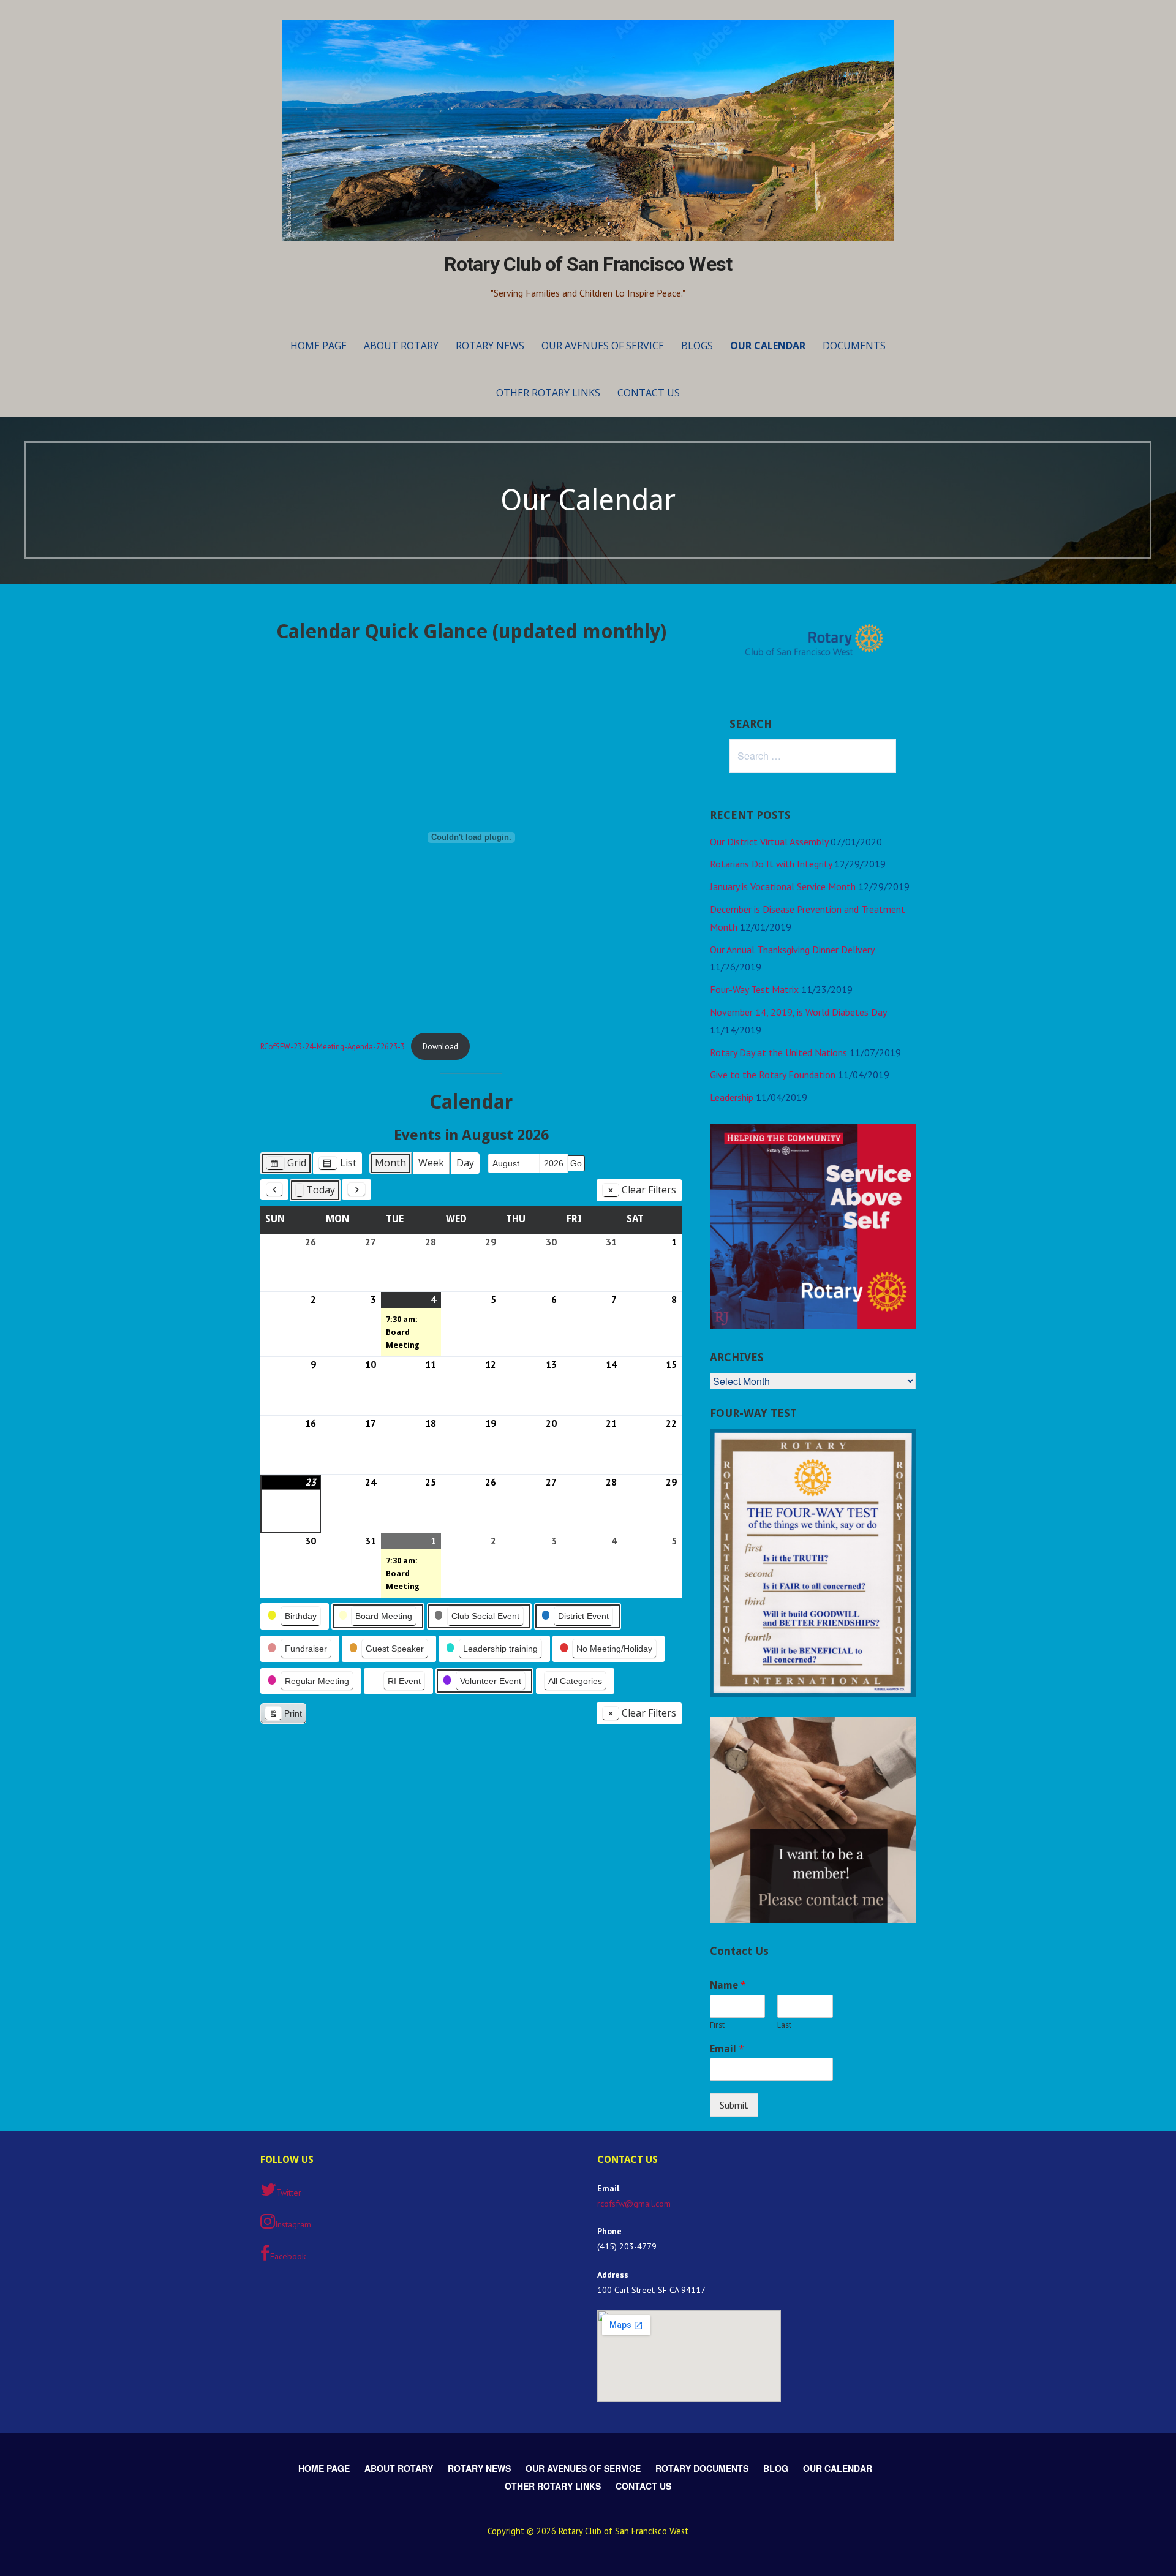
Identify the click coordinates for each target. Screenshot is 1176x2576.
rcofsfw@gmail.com (634, 2204)
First (717, 2025)
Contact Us (649, 393)
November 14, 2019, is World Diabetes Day (798, 1012)
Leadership (732, 1097)
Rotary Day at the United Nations (778, 1052)
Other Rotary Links (548, 393)
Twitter (289, 2193)
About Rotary (401, 346)
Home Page (318, 346)
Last (784, 2025)
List (337, 1165)
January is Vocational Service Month (783, 886)
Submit (734, 2105)
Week (431, 1163)
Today (321, 1190)
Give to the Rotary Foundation (773, 1075)
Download (440, 1047)
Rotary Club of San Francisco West (588, 264)
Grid (286, 1165)
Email (727, 2049)
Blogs (697, 346)
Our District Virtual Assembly (769, 842)
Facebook (288, 2256)
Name (728, 1985)
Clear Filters (649, 1190)
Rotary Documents (702, 2468)
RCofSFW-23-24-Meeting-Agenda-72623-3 (333, 1047)
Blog (776, 2468)
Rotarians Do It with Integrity (771, 864)
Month (390, 1163)
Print (283, 1716)
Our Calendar (768, 346)
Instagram (293, 2224)
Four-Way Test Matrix (754, 989)
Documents (854, 346)
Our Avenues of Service (603, 346)
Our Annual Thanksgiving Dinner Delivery (792, 950)
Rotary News (490, 346)
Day (465, 1163)
